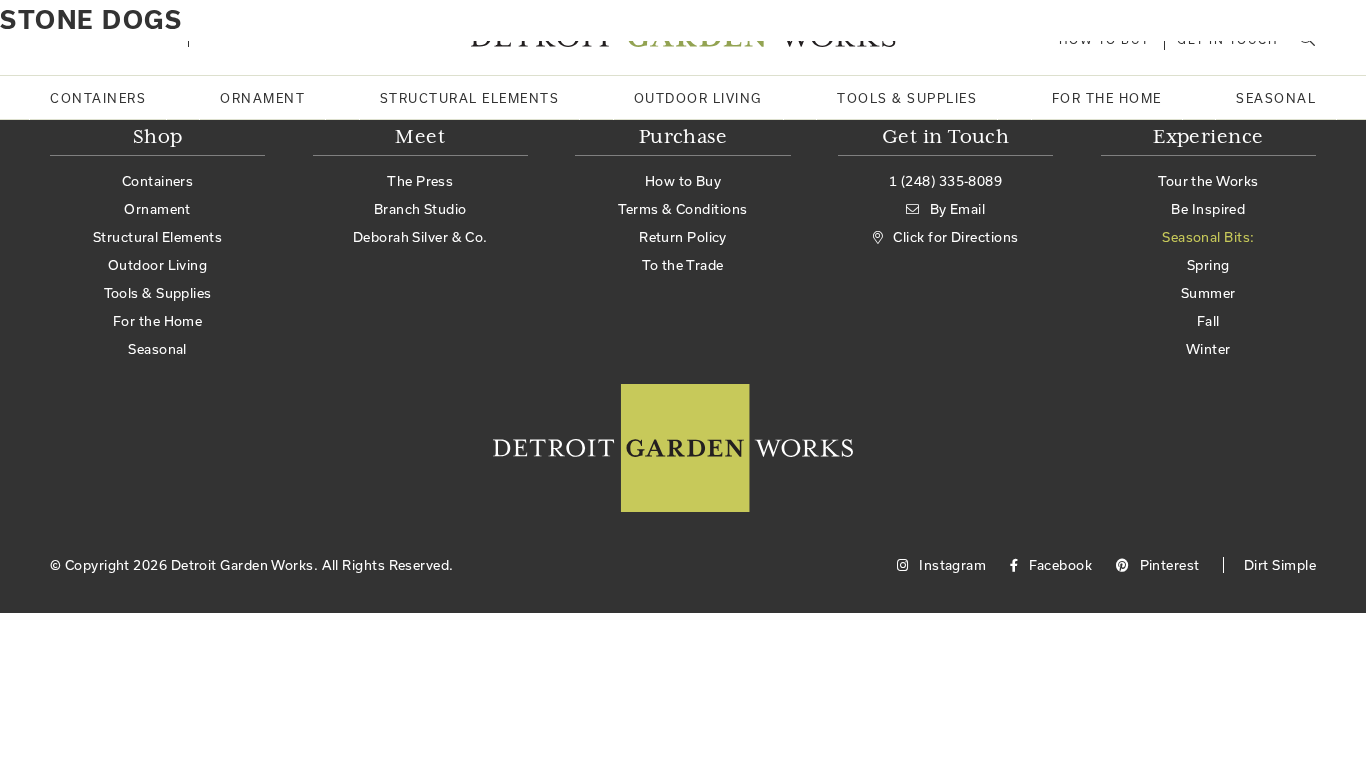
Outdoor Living (698, 98)
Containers (98, 98)
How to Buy (683, 181)
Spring (1208, 265)
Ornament (262, 98)
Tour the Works (1208, 181)
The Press (420, 181)
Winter (1208, 349)
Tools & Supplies (907, 98)
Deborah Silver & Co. (420, 237)
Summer (1208, 293)
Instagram (951, 565)
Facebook (1058, 565)
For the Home (1107, 98)
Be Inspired (1208, 209)
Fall (1208, 321)
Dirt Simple (1280, 565)
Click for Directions (955, 237)
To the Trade (682, 265)
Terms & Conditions (682, 209)
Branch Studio (420, 209)
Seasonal (1276, 98)
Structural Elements (470, 98)
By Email (957, 209)
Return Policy (683, 237)
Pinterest (1168, 565)
